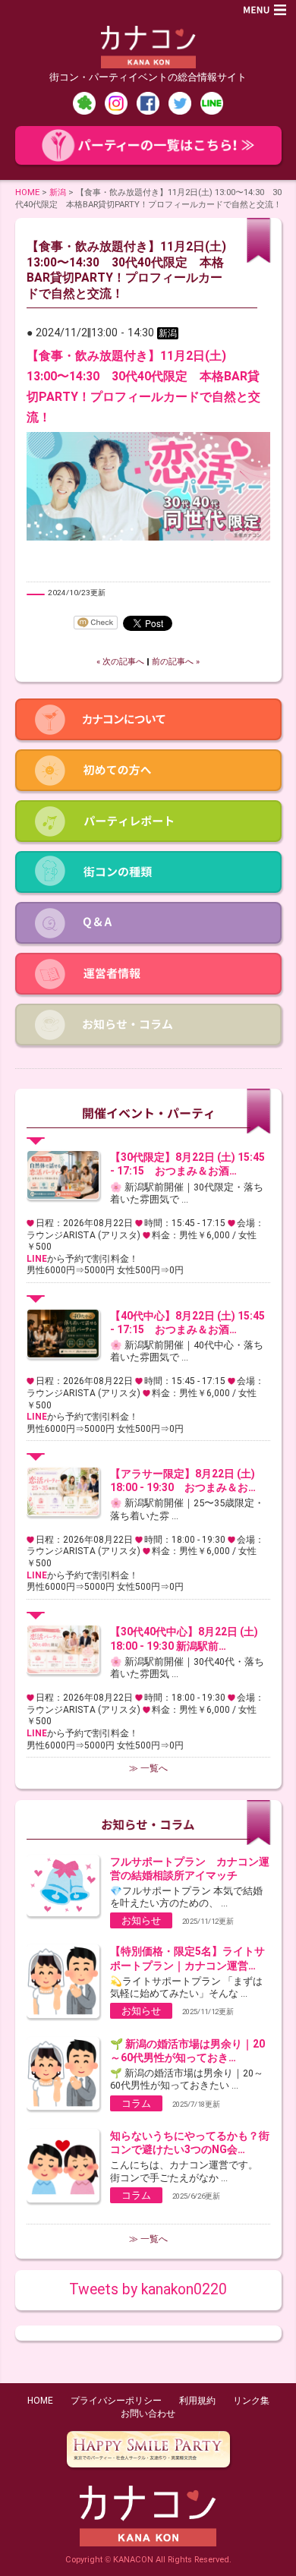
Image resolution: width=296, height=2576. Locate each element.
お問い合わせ (148, 2414)
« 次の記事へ (120, 662)
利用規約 (197, 2401)
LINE (37, 1259)
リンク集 (251, 2401)
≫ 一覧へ (148, 1768)
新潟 (58, 192)
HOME (27, 192)
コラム (136, 2103)
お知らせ (141, 1920)
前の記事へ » (176, 662)
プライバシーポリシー (116, 2401)
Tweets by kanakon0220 (148, 2289)
